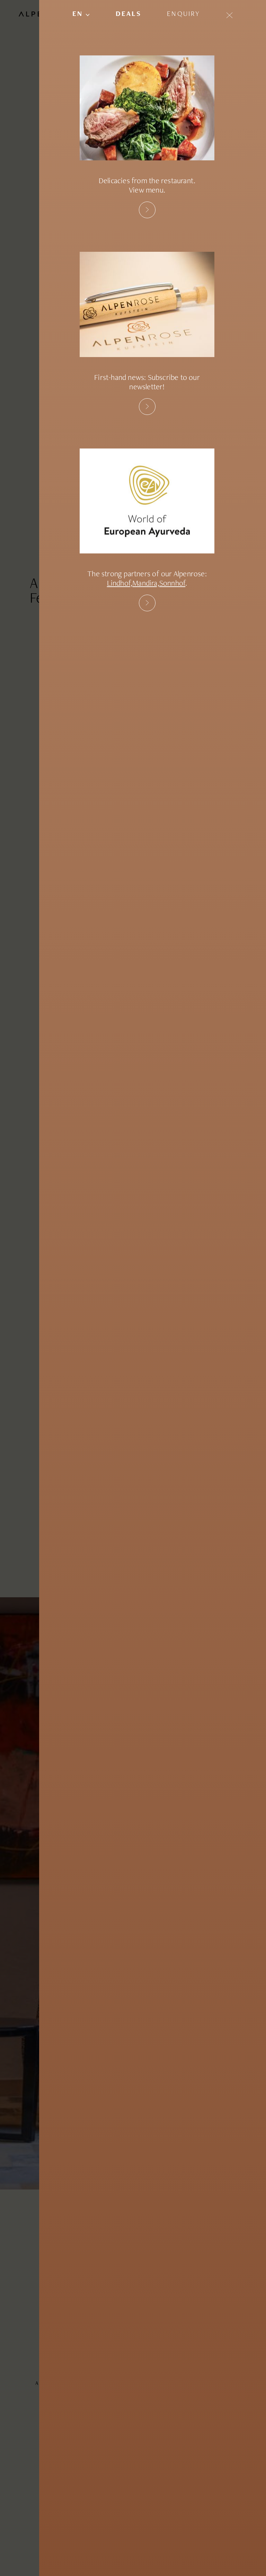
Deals (128, 15)
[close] (229, 15)
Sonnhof (172, 584)
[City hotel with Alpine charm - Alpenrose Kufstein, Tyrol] (147, 407)
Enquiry (184, 15)
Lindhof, (120, 584)
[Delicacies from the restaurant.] (147, 210)
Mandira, (146, 584)
